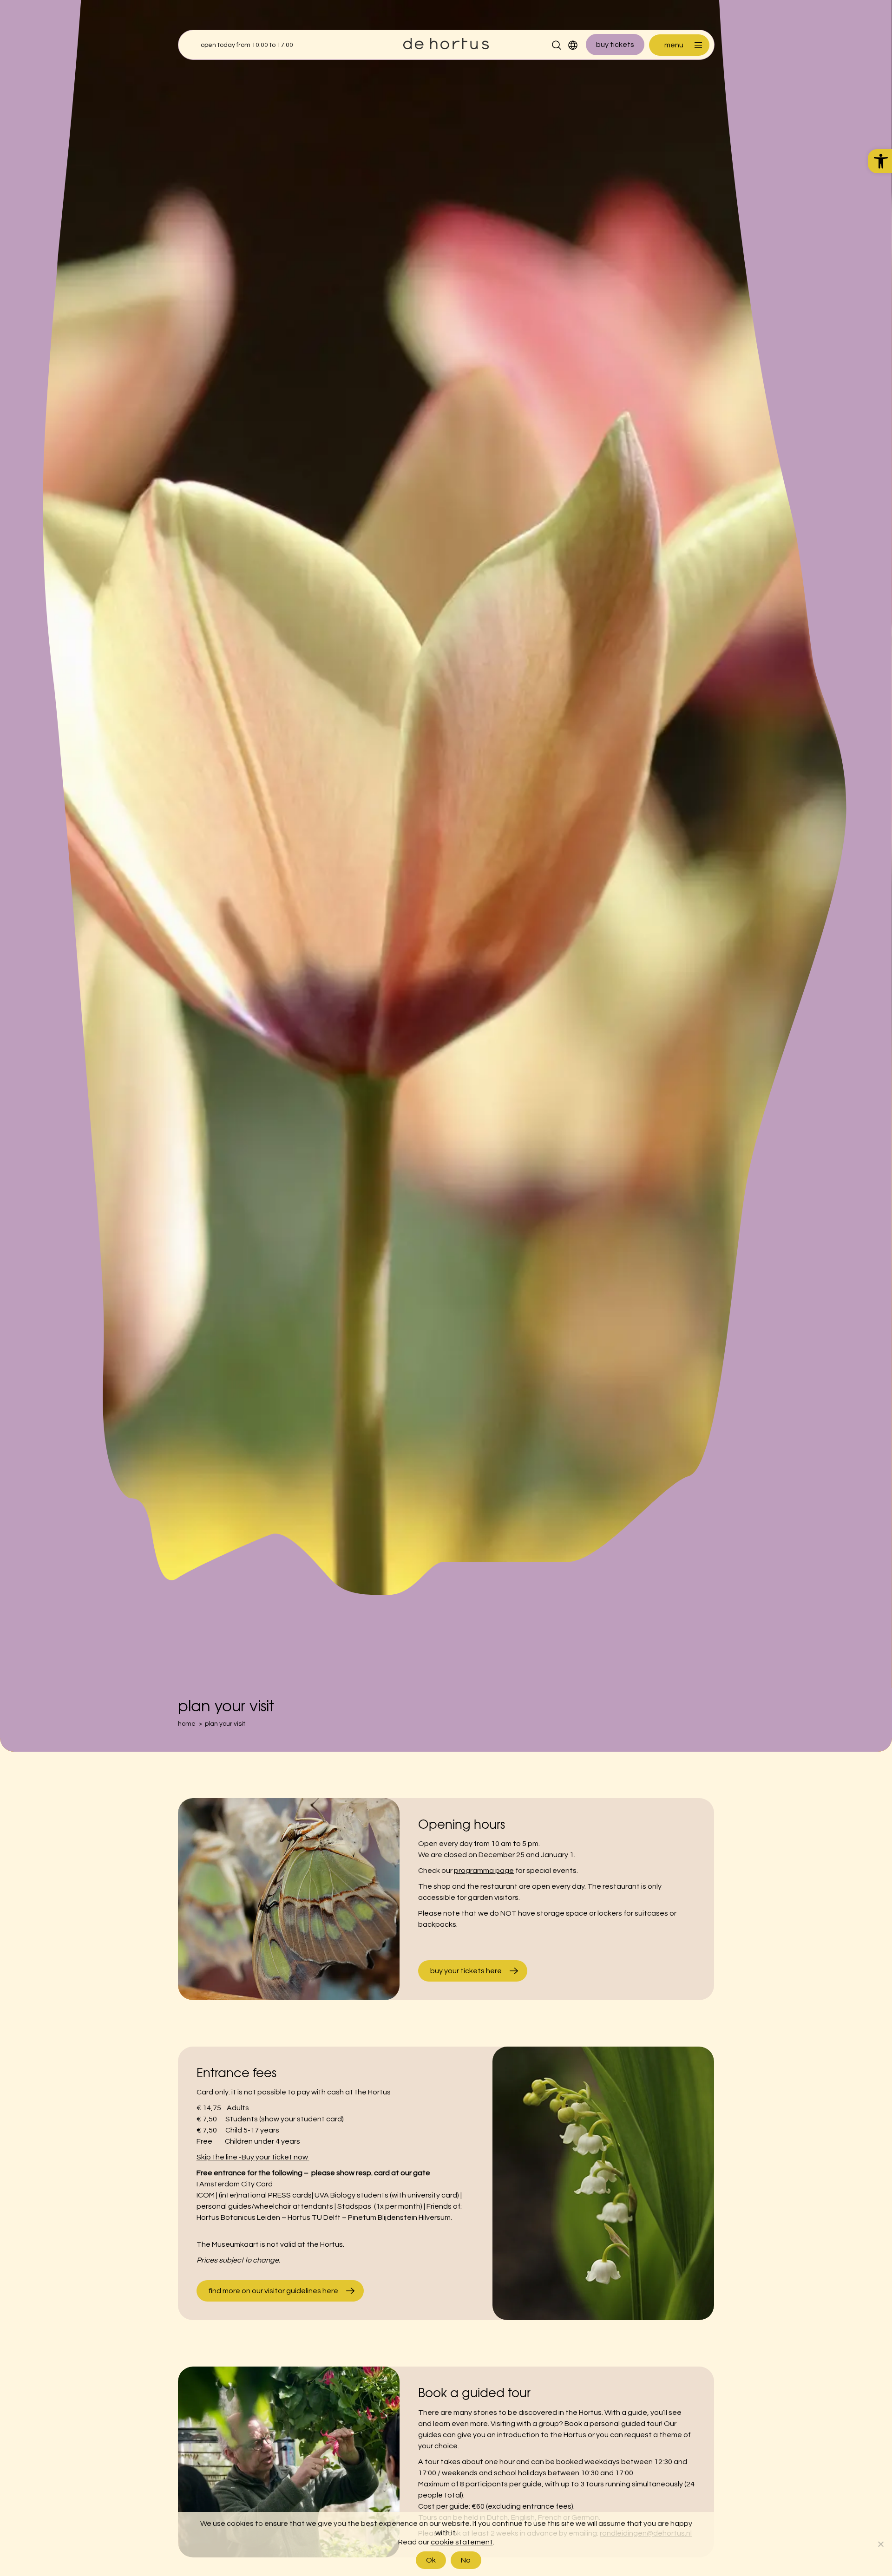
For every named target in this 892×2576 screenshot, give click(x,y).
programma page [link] (484, 1871)
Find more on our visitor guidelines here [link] (273, 2291)
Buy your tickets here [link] (466, 1971)
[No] (880, 2544)
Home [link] (187, 1724)
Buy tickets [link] (615, 45)
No (466, 2560)
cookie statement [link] (462, 2542)
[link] (880, 161)
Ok (431, 2560)
